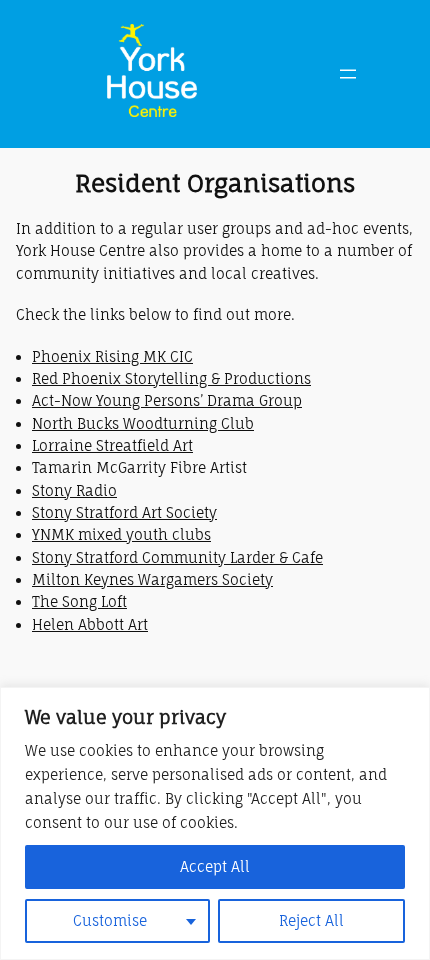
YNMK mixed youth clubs (121, 534)
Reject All (311, 920)
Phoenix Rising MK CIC (112, 356)
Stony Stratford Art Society (124, 512)
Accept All (215, 866)
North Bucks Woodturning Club (143, 423)
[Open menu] (348, 74)
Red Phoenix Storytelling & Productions (171, 378)
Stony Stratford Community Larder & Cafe (177, 557)
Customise (110, 920)
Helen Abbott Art (90, 624)
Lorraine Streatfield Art (112, 445)
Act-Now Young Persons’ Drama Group (167, 400)
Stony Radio (74, 490)
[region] (215, 823)
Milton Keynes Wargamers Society (152, 579)
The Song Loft (79, 601)
